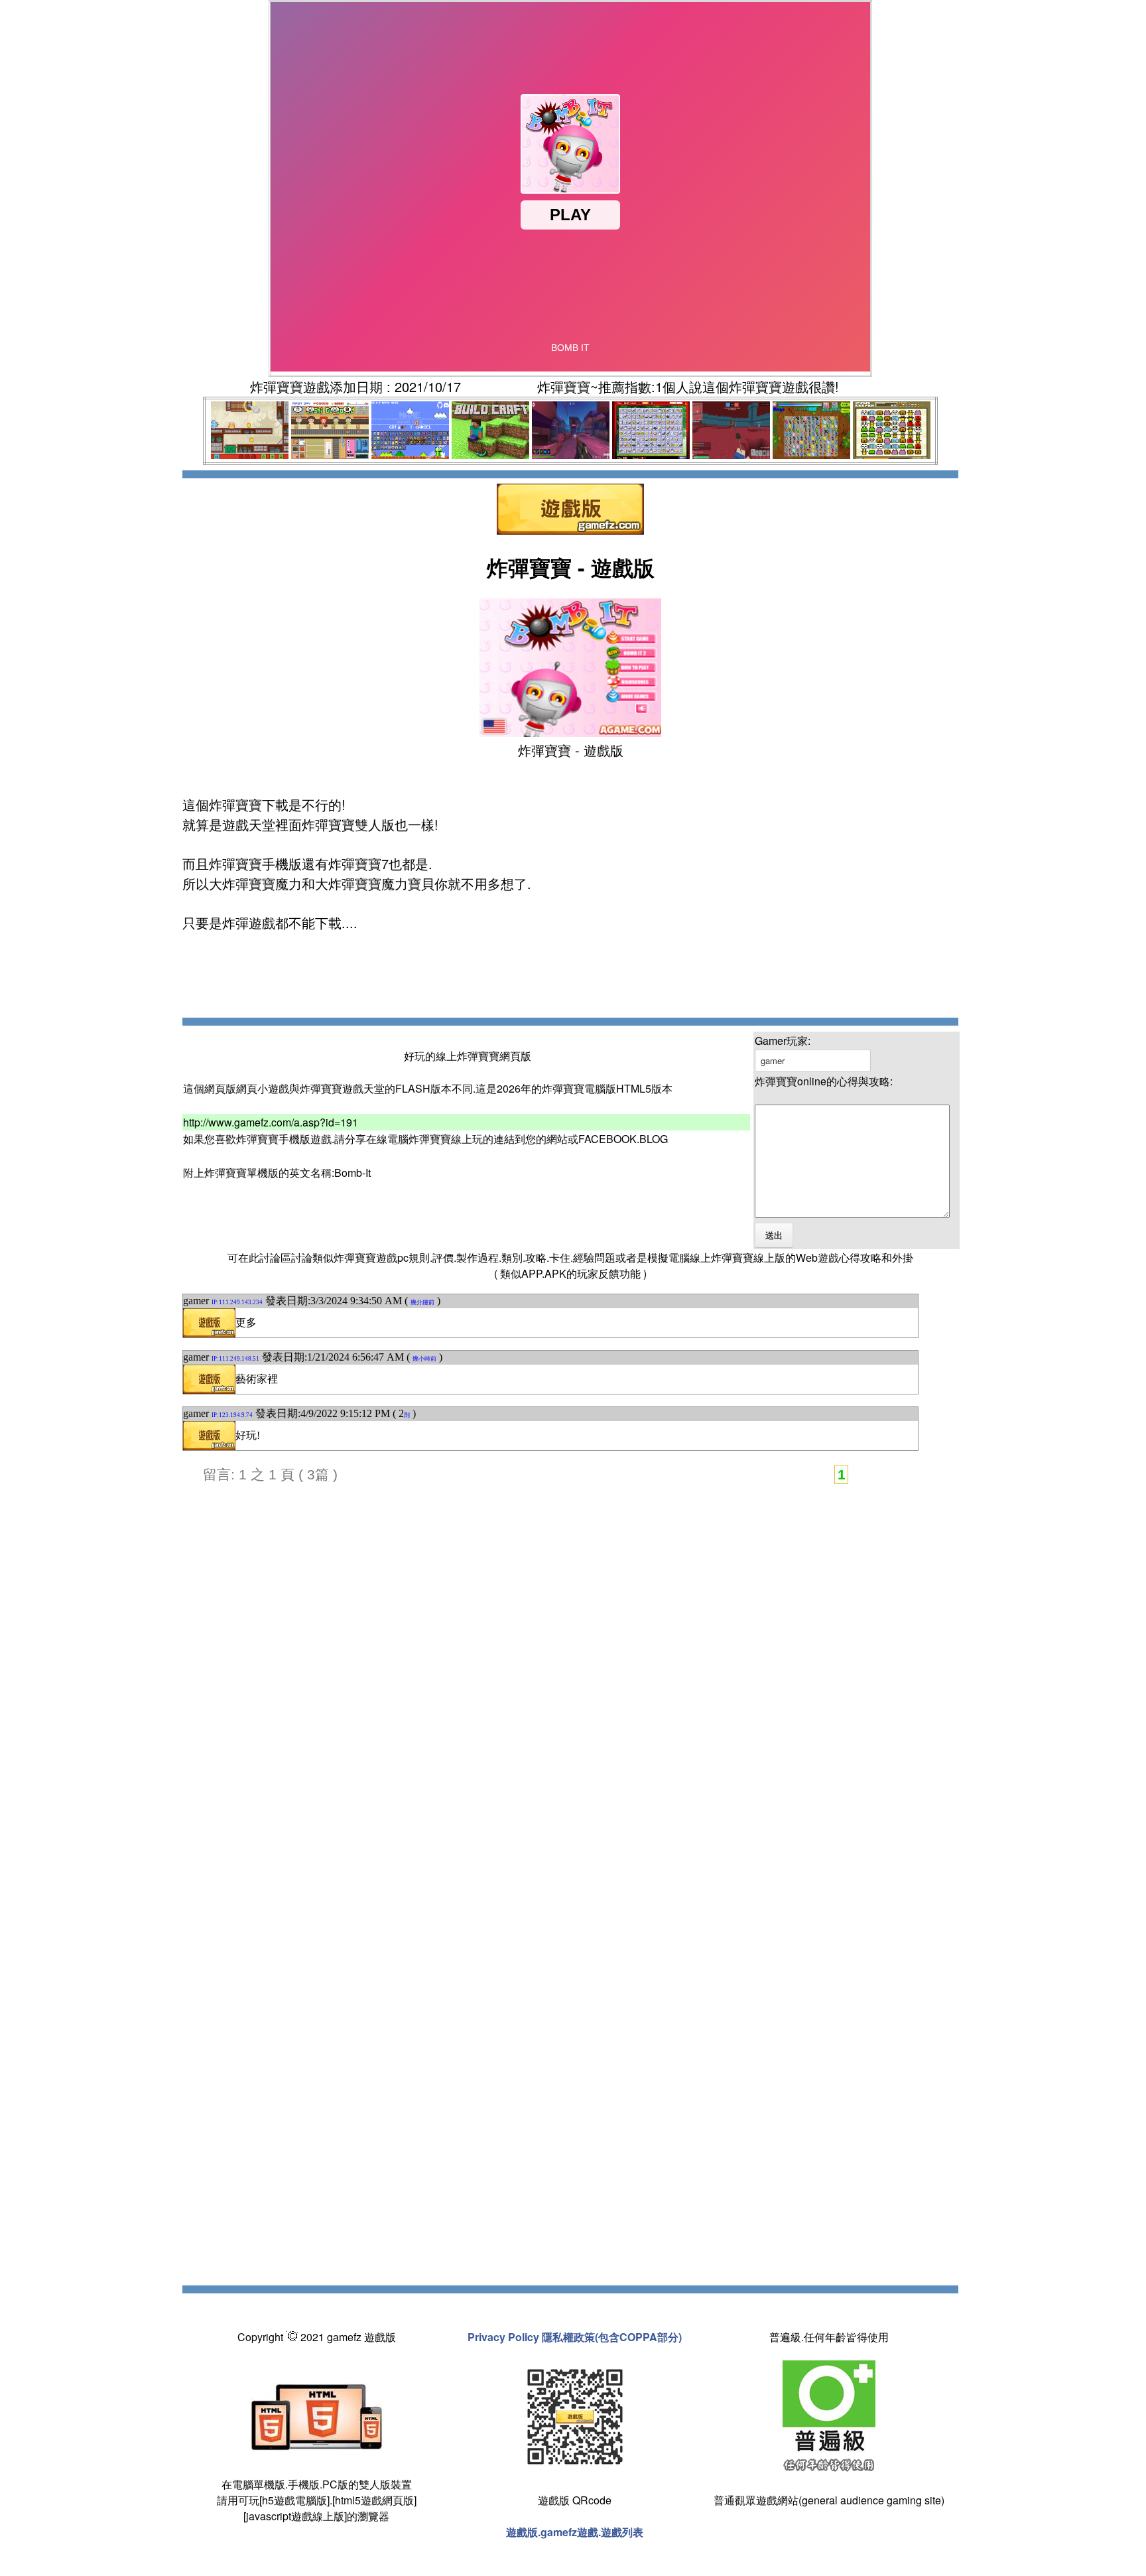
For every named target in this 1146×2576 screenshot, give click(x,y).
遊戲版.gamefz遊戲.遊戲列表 (575, 2532)
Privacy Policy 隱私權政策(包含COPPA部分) (575, 2337)
